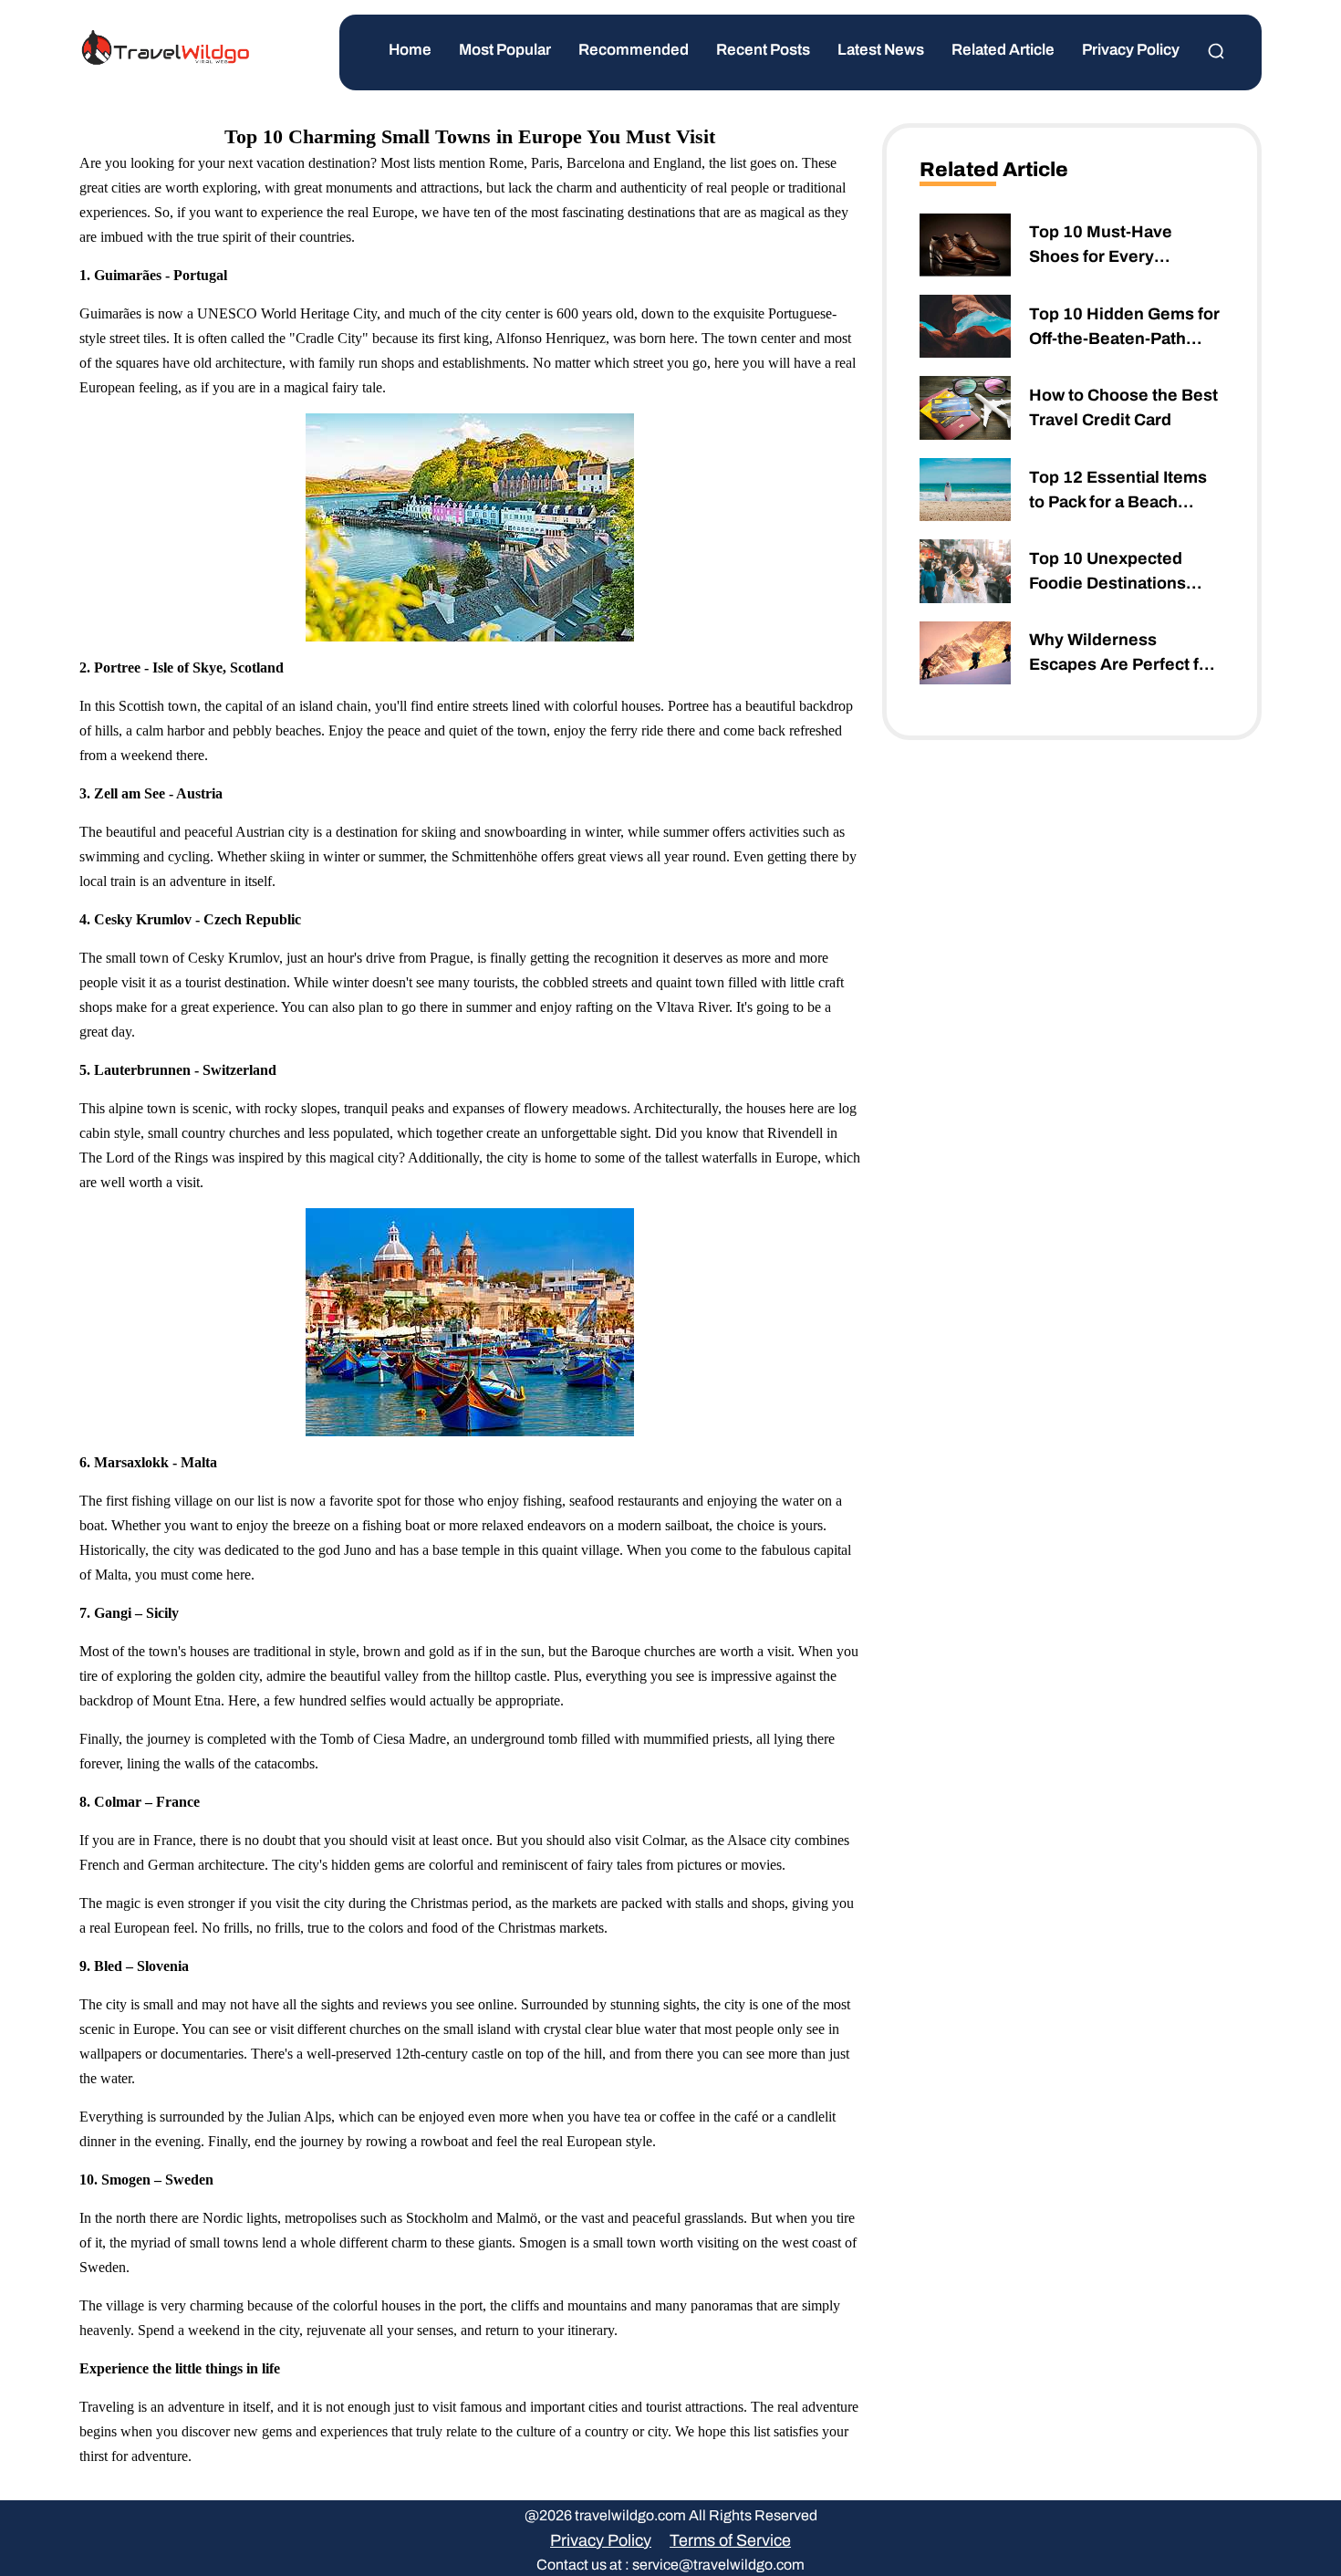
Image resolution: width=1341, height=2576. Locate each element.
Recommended (634, 50)
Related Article (1003, 50)
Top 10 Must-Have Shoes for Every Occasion (1101, 246)
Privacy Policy (1131, 50)
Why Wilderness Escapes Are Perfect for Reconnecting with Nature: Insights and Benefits (1122, 654)
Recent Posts (763, 50)
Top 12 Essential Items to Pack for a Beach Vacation (1118, 491)
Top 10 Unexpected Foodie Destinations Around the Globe (1107, 573)
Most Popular (505, 50)
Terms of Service (730, 2540)
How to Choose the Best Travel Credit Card (1123, 407)
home (410, 50)
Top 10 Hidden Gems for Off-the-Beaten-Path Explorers (1124, 328)
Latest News (881, 50)
